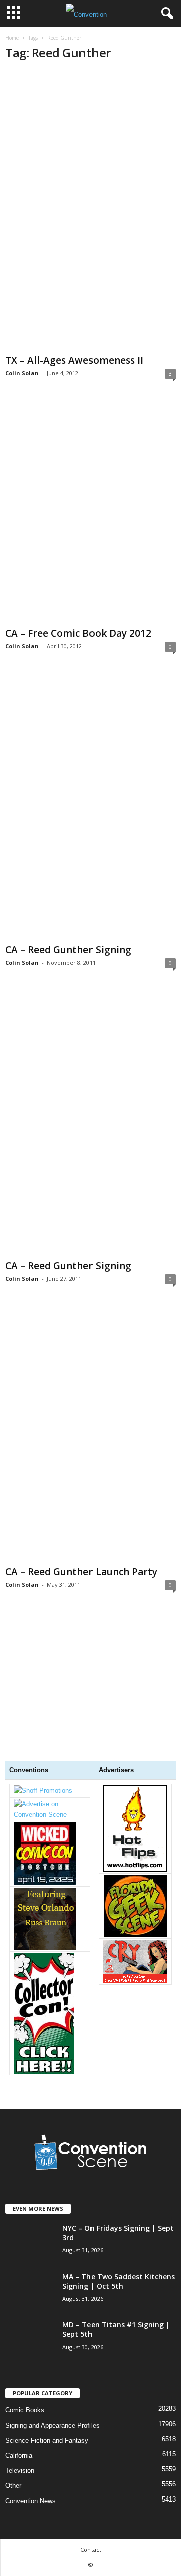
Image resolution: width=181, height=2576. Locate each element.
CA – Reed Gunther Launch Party (81, 1572)
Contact (91, 2550)
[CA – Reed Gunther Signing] (90, 806)
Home (12, 38)
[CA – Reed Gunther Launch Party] (90, 1434)
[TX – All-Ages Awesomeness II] (90, 211)
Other (13, 2486)
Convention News (30, 2501)
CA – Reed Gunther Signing (68, 950)
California (19, 2455)
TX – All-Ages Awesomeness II (74, 360)
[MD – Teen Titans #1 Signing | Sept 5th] (30, 2373)
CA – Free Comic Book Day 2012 (78, 633)
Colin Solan (22, 373)
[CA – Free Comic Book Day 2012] (90, 512)
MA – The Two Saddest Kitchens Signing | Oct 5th (119, 2281)
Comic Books (25, 2410)
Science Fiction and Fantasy (47, 2440)
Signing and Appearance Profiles (52, 2425)
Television (20, 2471)
